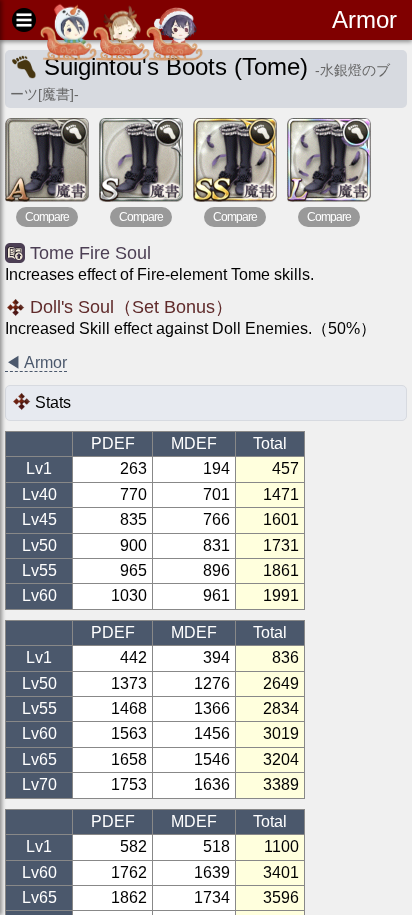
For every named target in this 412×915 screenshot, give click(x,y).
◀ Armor (36, 362)
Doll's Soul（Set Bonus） (131, 307)
